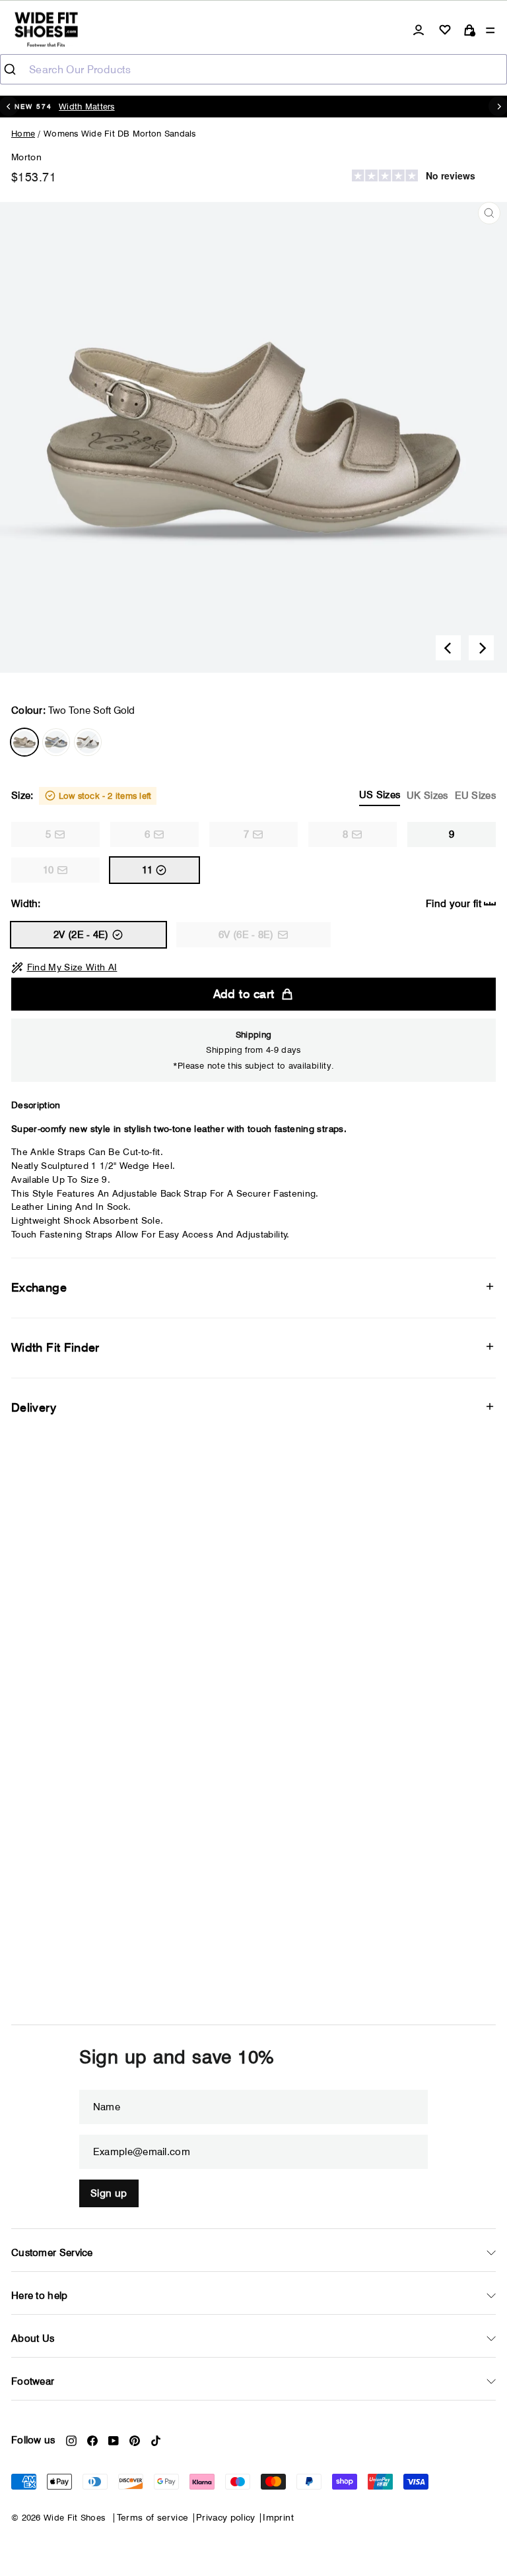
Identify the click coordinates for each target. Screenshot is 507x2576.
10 (49, 870)
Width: (246, 904)
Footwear (33, 2381)
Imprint (278, 2517)
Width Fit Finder (55, 1347)
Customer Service (52, 2253)
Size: (253, 795)
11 (148, 870)
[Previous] (448, 648)
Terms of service (153, 2517)
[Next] (481, 648)
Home (23, 133)
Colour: (73, 710)
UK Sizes (427, 796)
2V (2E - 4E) (81, 935)
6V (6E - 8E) (246, 935)
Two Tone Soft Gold (24, 742)
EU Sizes (475, 796)
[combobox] (253, 69)
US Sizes (380, 795)
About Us (33, 2339)
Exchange (39, 1287)
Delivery (34, 1407)
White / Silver (88, 742)
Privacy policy (226, 2517)
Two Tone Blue (56, 742)
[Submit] (15, 69)
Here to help (40, 2296)
